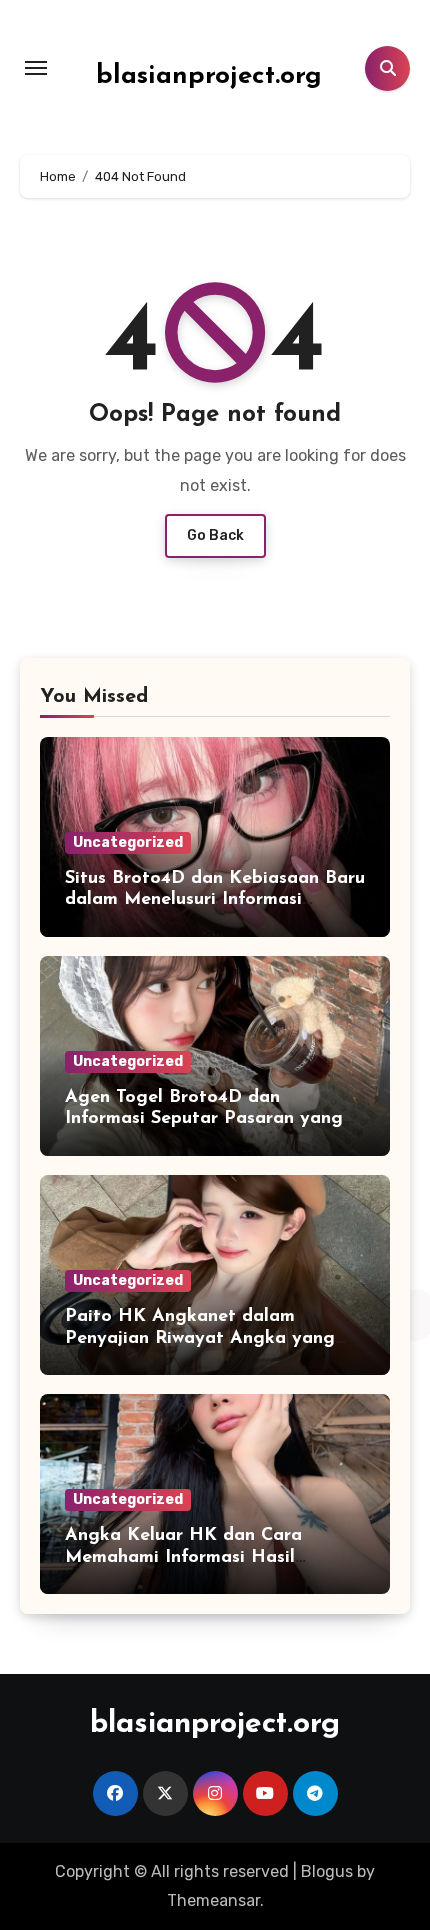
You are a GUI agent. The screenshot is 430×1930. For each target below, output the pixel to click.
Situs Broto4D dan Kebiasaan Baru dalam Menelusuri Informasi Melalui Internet (215, 900)
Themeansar (213, 1900)
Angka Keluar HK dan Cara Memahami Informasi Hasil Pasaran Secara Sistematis (183, 1557)
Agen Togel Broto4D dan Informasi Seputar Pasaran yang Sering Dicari (204, 1119)
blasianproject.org (209, 76)
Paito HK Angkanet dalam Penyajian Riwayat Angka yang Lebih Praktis (200, 1338)
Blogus (327, 1871)
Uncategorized (128, 842)
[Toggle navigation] (36, 68)
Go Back (215, 535)
